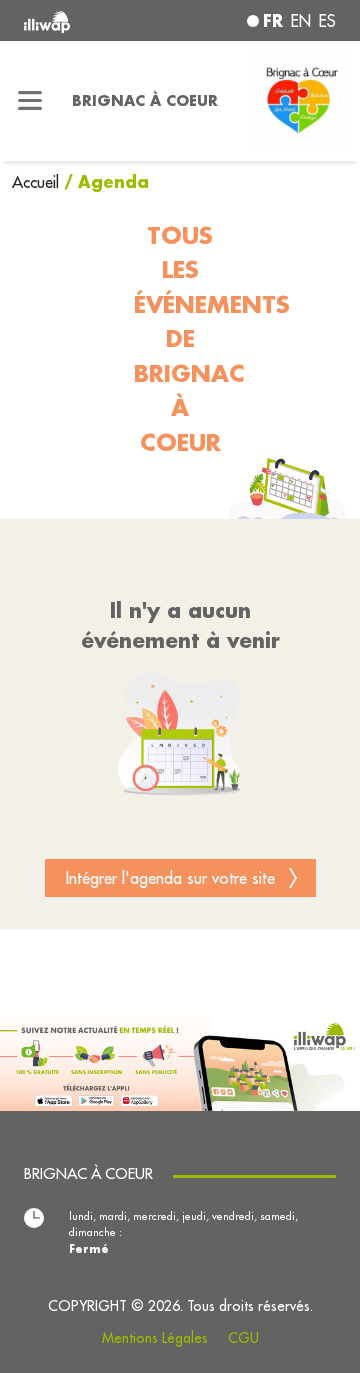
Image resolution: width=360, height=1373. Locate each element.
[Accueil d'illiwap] (82, 20)
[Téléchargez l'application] (180, 1062)
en (301, 21)
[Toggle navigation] (30, 101)
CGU (243, 1338)
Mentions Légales (155, 1338)
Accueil (38, 182)
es (327, 21)
